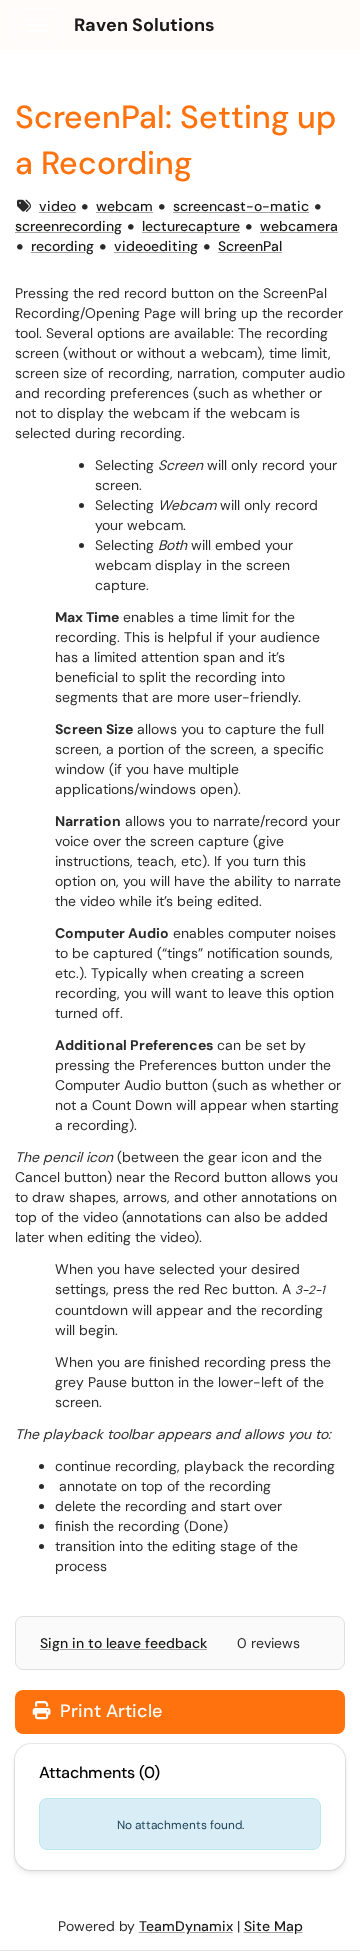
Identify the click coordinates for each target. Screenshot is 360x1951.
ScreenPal (250, 246)
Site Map (273, 1926)
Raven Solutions (144, 25)
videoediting (156, 246)
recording (62, 246)
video (57, 206)
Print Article (108, 1711)
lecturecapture (191, 226)
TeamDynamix (186, 1926)
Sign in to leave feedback (123, 1643)
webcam (124, 206)
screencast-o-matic (241, 206)
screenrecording (68, 226)
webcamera (299, 226)
